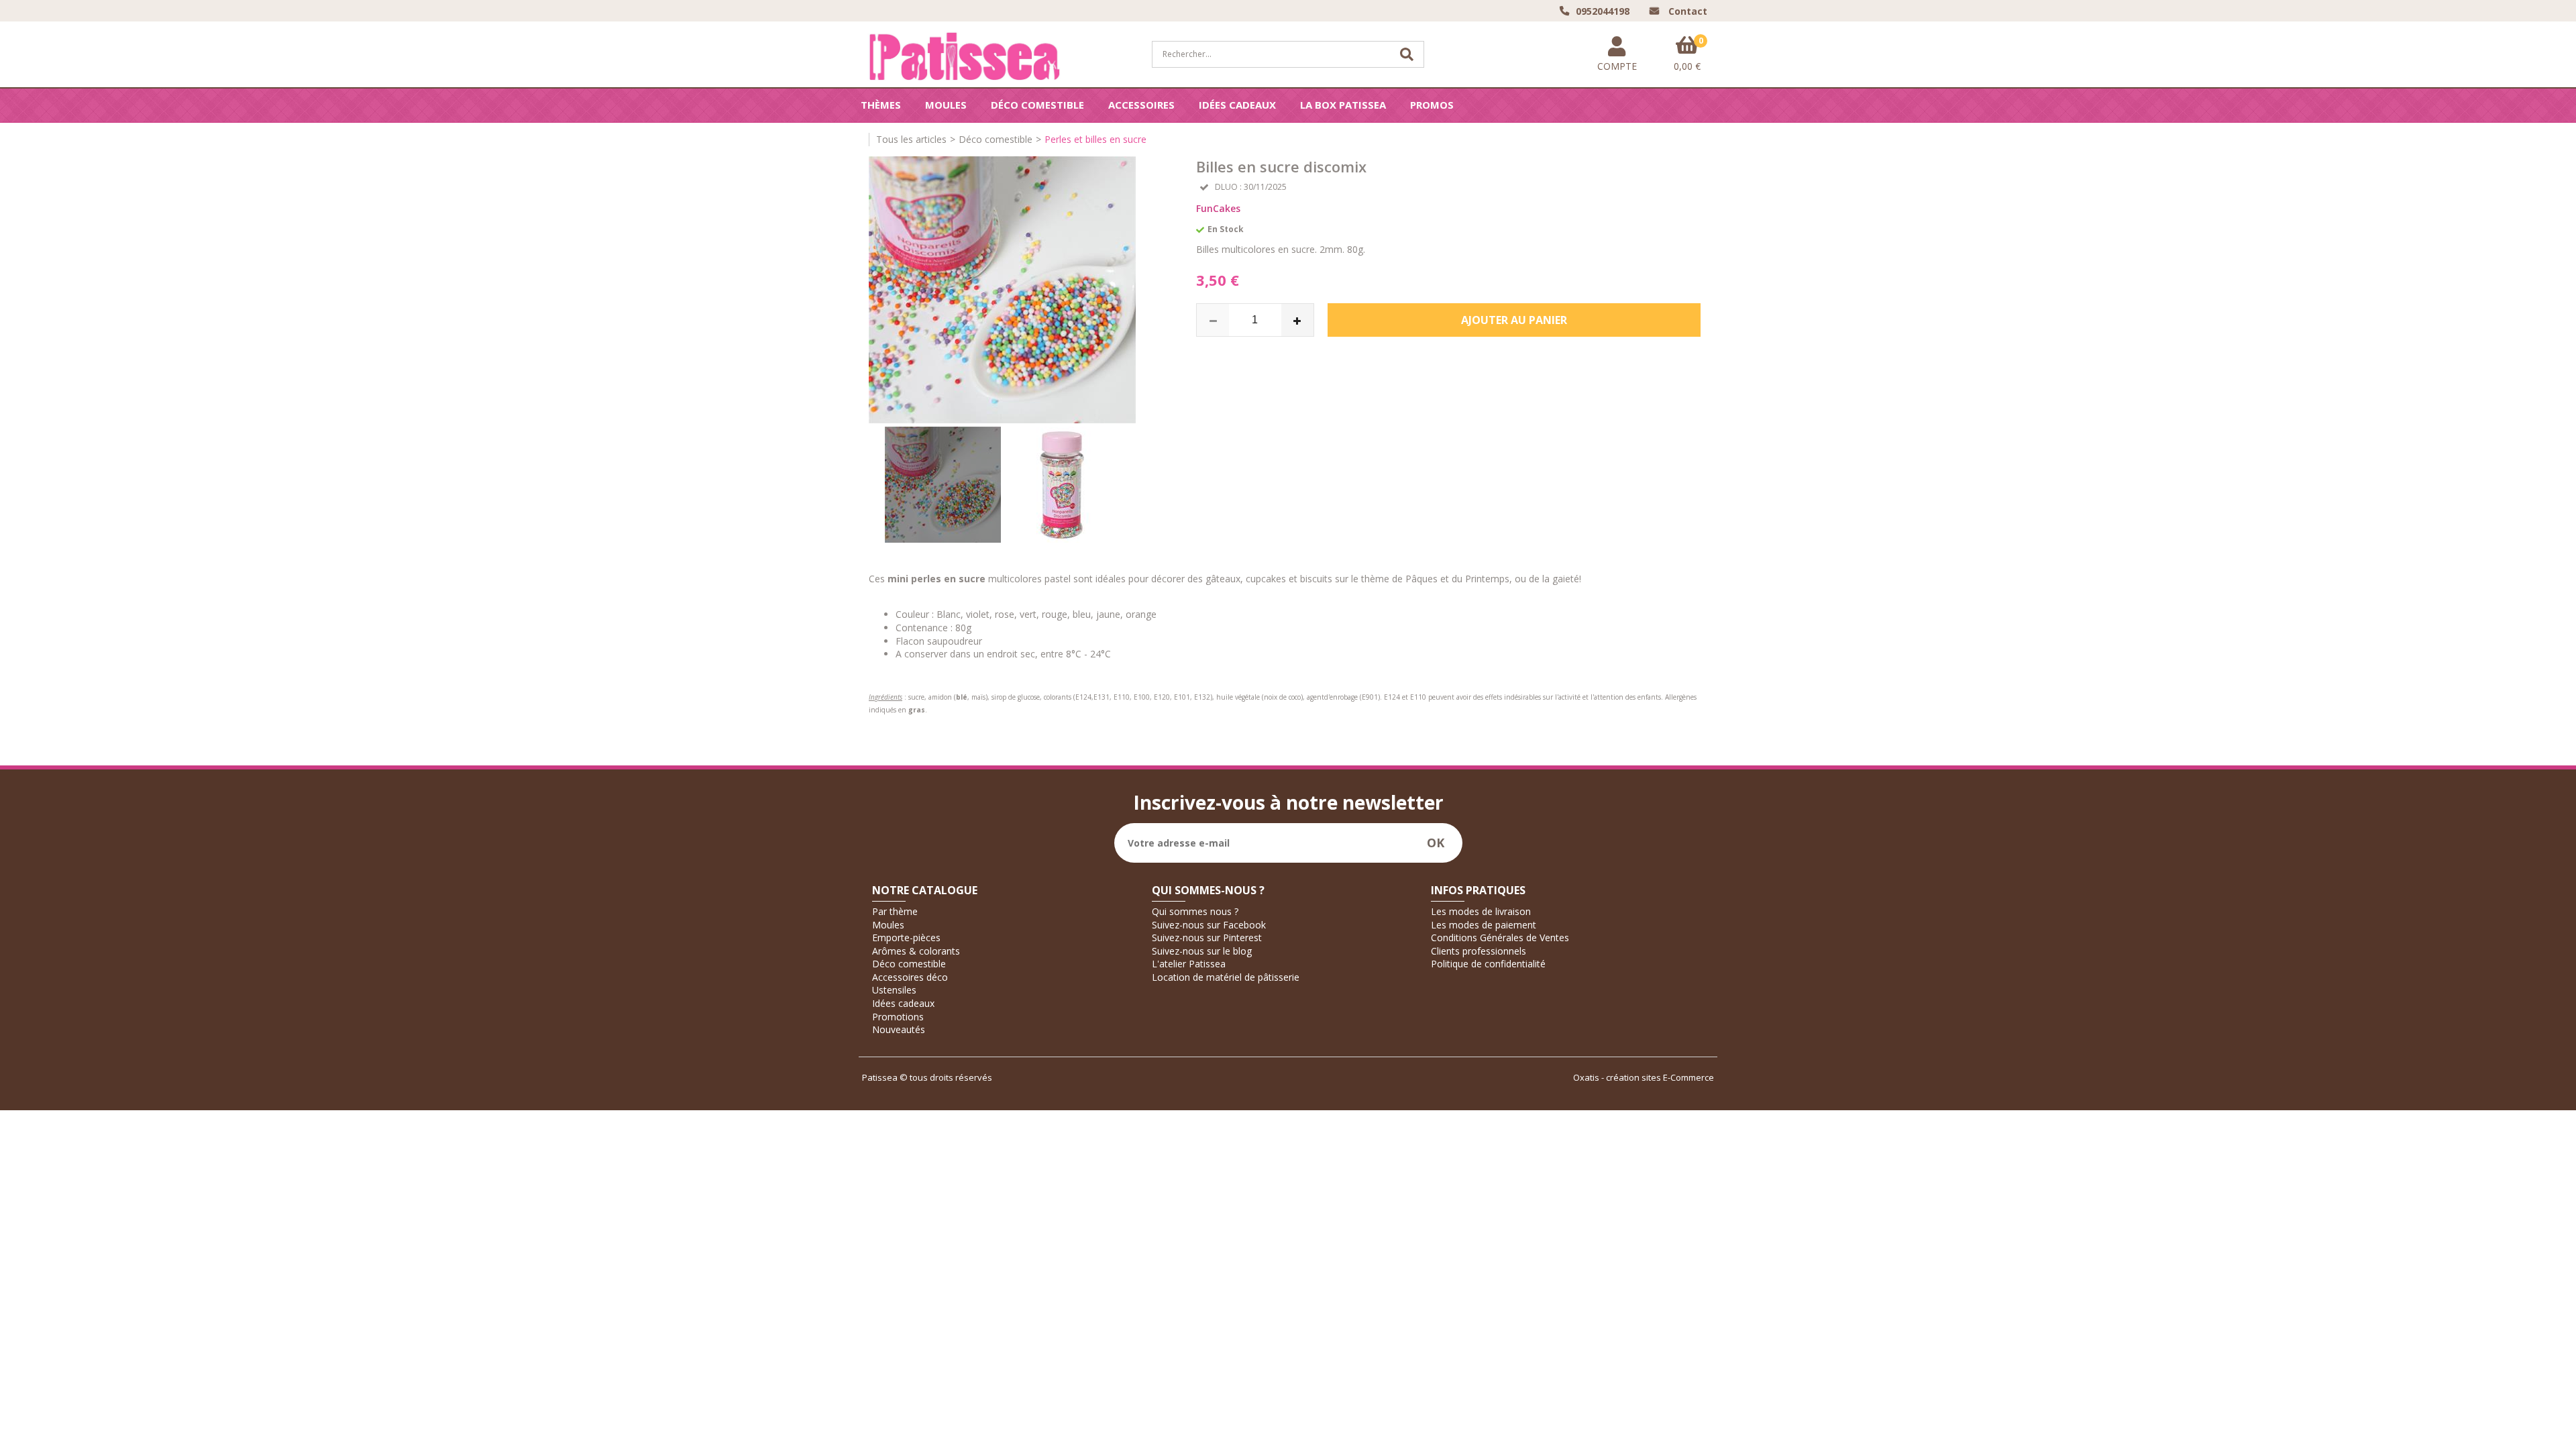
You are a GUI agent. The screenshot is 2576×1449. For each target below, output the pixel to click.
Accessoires (1141, 105)
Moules (946, 105)
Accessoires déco (910, 977)
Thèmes (881, 105)
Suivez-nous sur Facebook (1209, 925)
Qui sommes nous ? (1195, 911)
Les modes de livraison (1481, 911)
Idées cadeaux (1237, 105)
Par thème (895, 911)
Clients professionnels (1479, 951)
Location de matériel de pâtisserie (1226, 977)
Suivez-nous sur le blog (1202, 951)
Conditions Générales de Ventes (1500, 937)
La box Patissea (1343, 105)
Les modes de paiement (1484, 925)
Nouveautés (899, 1029)
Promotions (898, 1017)
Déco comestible (1037, 105)
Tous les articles (911, 139)
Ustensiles (894, 990)
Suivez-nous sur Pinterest (1207, 937)
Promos (1432, 105)
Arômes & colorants (916, 951)
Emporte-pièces (906, 937)
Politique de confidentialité (1488, 964)
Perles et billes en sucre (1095, 139)
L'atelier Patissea (1189, 964)
